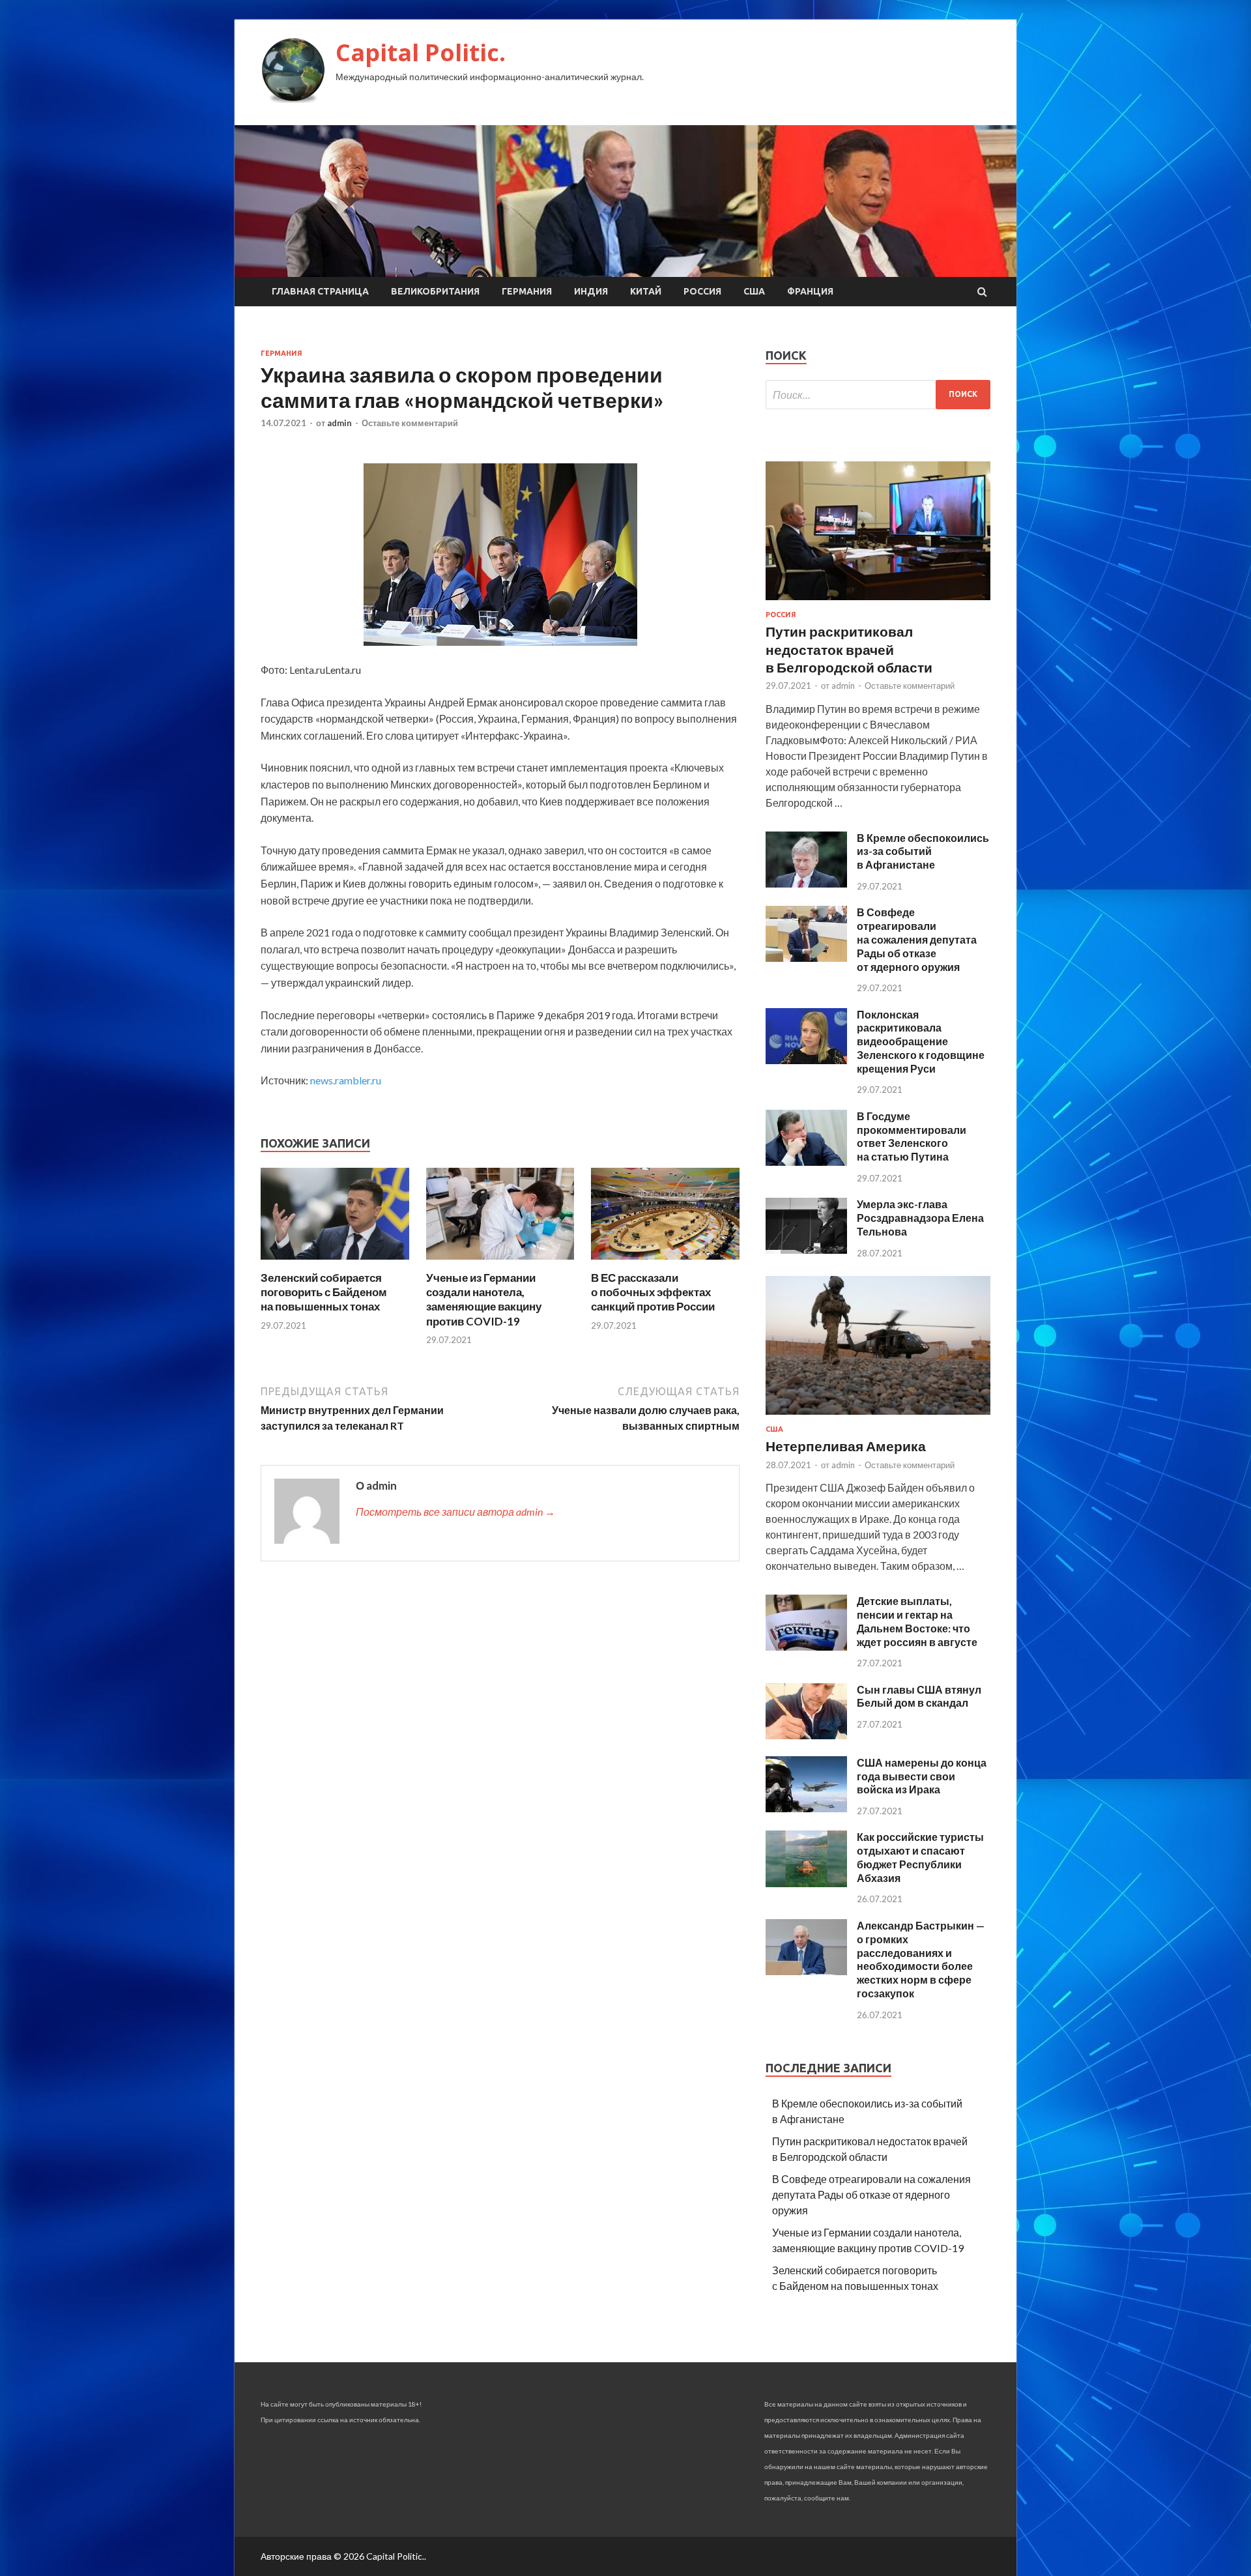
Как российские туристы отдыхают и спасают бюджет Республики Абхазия (920, 1857)
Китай (646, 291)
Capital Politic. (421, 52)
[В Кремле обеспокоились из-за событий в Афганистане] (806, 883)
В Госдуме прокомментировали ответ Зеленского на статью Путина (912, 1136)
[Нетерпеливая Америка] (878, 1417)
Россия (702, 291)
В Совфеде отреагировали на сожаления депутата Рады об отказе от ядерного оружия (917, 939)
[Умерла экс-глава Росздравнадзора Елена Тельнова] (806, 1250)
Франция (810, 291)
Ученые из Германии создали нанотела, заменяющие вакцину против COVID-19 (484, 1299)
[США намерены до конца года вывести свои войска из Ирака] (806, 1808)
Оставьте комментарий (410, 423)
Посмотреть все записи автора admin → (455, 1512)
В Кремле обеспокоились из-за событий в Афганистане (923, 851)
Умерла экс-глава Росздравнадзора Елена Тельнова (920, 1218)
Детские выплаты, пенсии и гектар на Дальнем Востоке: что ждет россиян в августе (917, 1621)
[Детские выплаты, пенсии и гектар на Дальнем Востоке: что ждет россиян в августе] (806, 1646)
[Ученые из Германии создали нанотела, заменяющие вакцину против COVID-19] (500, 1263)
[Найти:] (878, 395)
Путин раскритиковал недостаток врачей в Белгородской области (849, 649)
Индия (591, 291)
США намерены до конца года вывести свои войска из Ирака (922, 1776)
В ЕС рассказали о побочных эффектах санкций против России (653, 1292)
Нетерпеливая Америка (846, 1446)
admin (339, 423)
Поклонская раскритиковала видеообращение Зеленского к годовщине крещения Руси (921, 1041)
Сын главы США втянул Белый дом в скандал (919, 1696)
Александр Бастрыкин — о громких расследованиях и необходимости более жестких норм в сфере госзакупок (921, 1959)
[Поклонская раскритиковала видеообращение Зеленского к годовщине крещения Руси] (806, 1060)
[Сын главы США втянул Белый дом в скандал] (806, 1735)
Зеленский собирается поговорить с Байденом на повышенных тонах (324, 1292)
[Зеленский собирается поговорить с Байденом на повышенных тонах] (335, 1263)
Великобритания (435, 291)
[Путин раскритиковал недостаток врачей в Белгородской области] (878, 602)
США (754, 291)
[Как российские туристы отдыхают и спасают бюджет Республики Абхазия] (806, 1883)
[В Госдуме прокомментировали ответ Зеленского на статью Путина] (806, 1162)
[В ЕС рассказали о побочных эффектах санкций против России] (665, 1263)
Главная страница (320, 291)
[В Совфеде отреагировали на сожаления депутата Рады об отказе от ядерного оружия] (806, 958)
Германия (527, 291)
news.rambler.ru (346, 1080)
